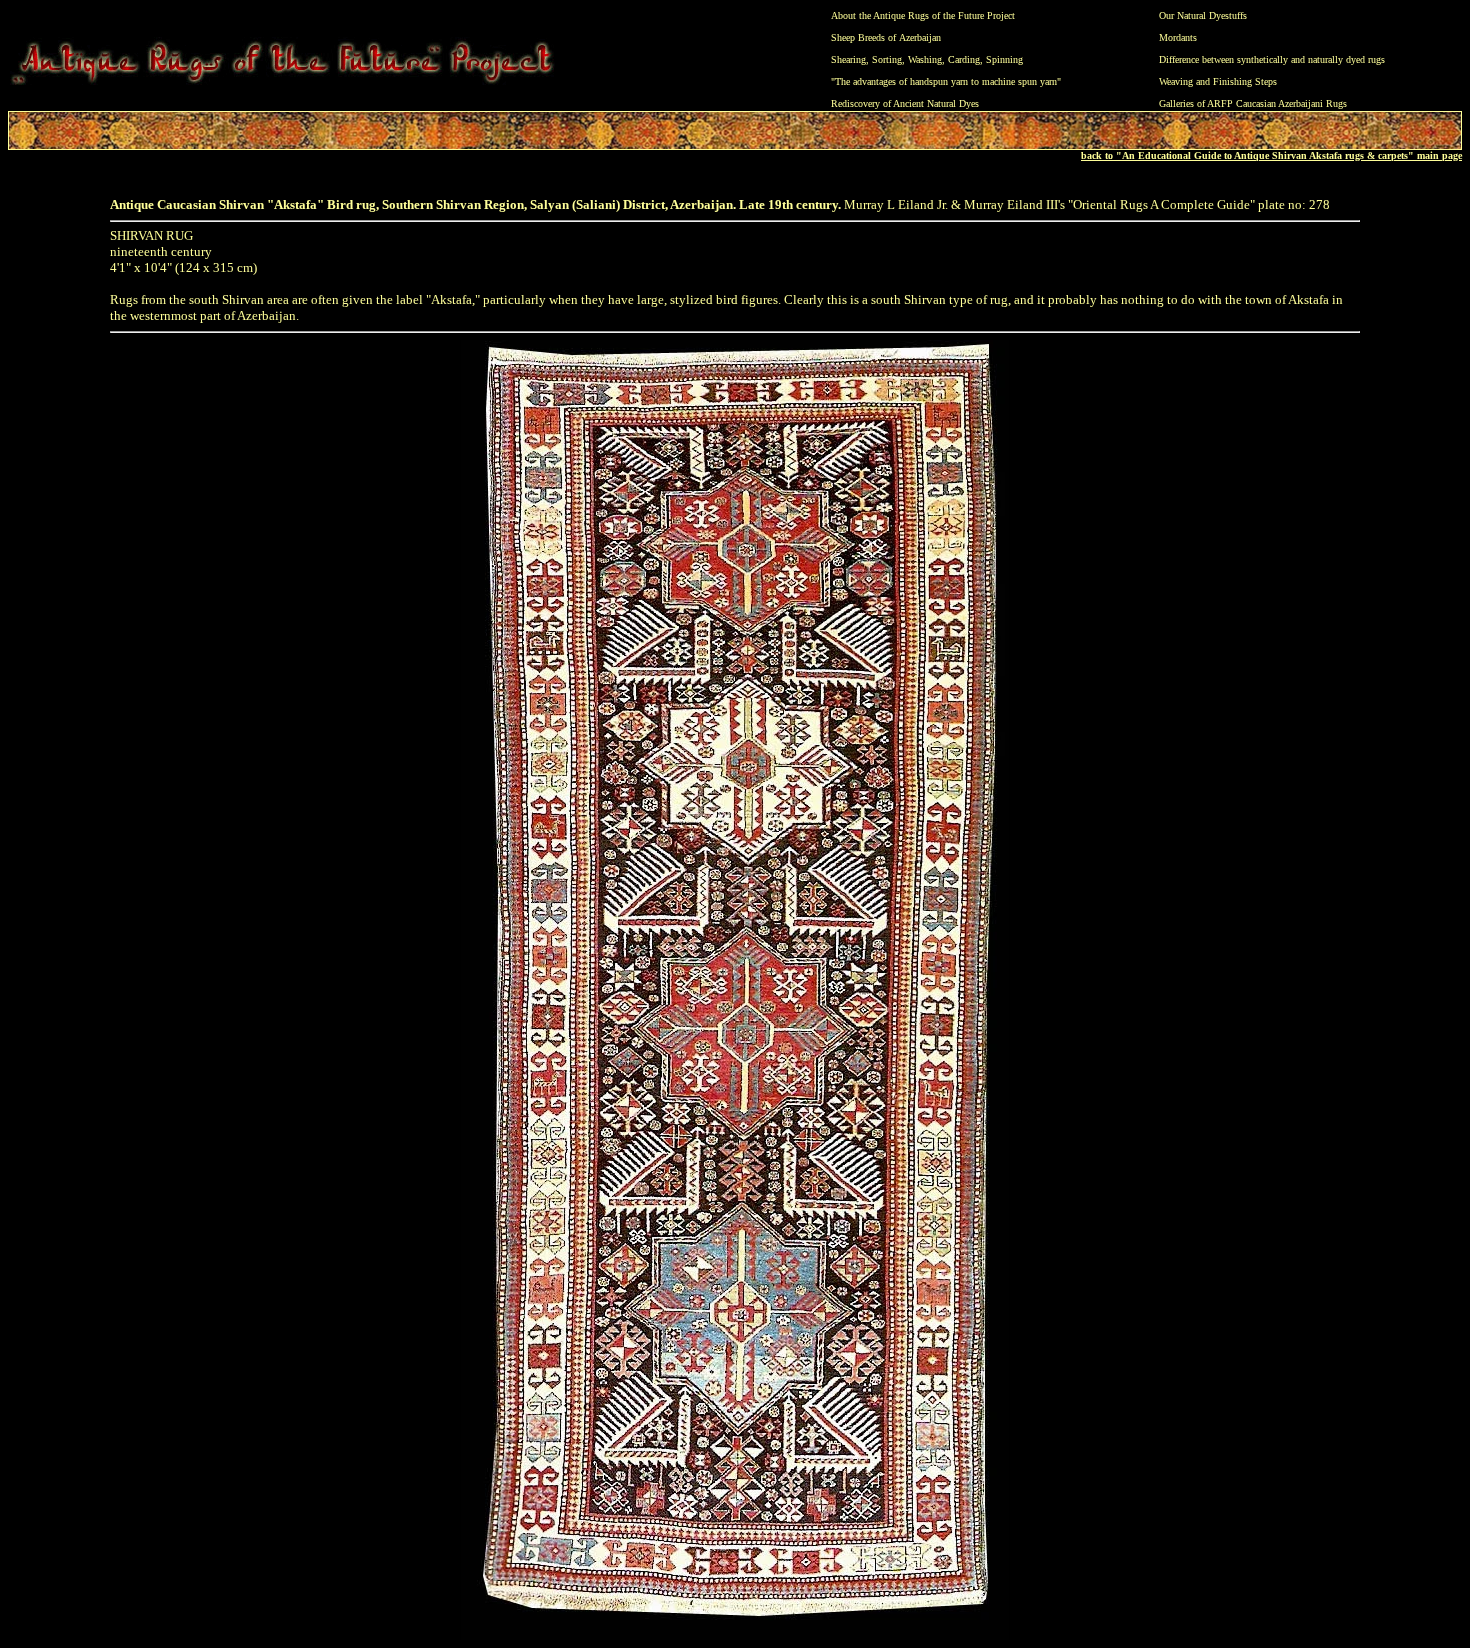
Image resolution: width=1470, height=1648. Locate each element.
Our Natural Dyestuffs (1203, 15)
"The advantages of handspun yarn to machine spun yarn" (946, 81)
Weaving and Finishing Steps (1218, 81)
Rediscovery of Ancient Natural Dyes (905, 103)
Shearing (848, 59)
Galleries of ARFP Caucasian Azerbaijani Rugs (1253, 103)
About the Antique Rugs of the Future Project (923, 15)
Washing (925, 59)
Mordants (1178, 37)
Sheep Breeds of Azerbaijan (886, 37)
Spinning (1004, 59)
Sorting (887, 59)
